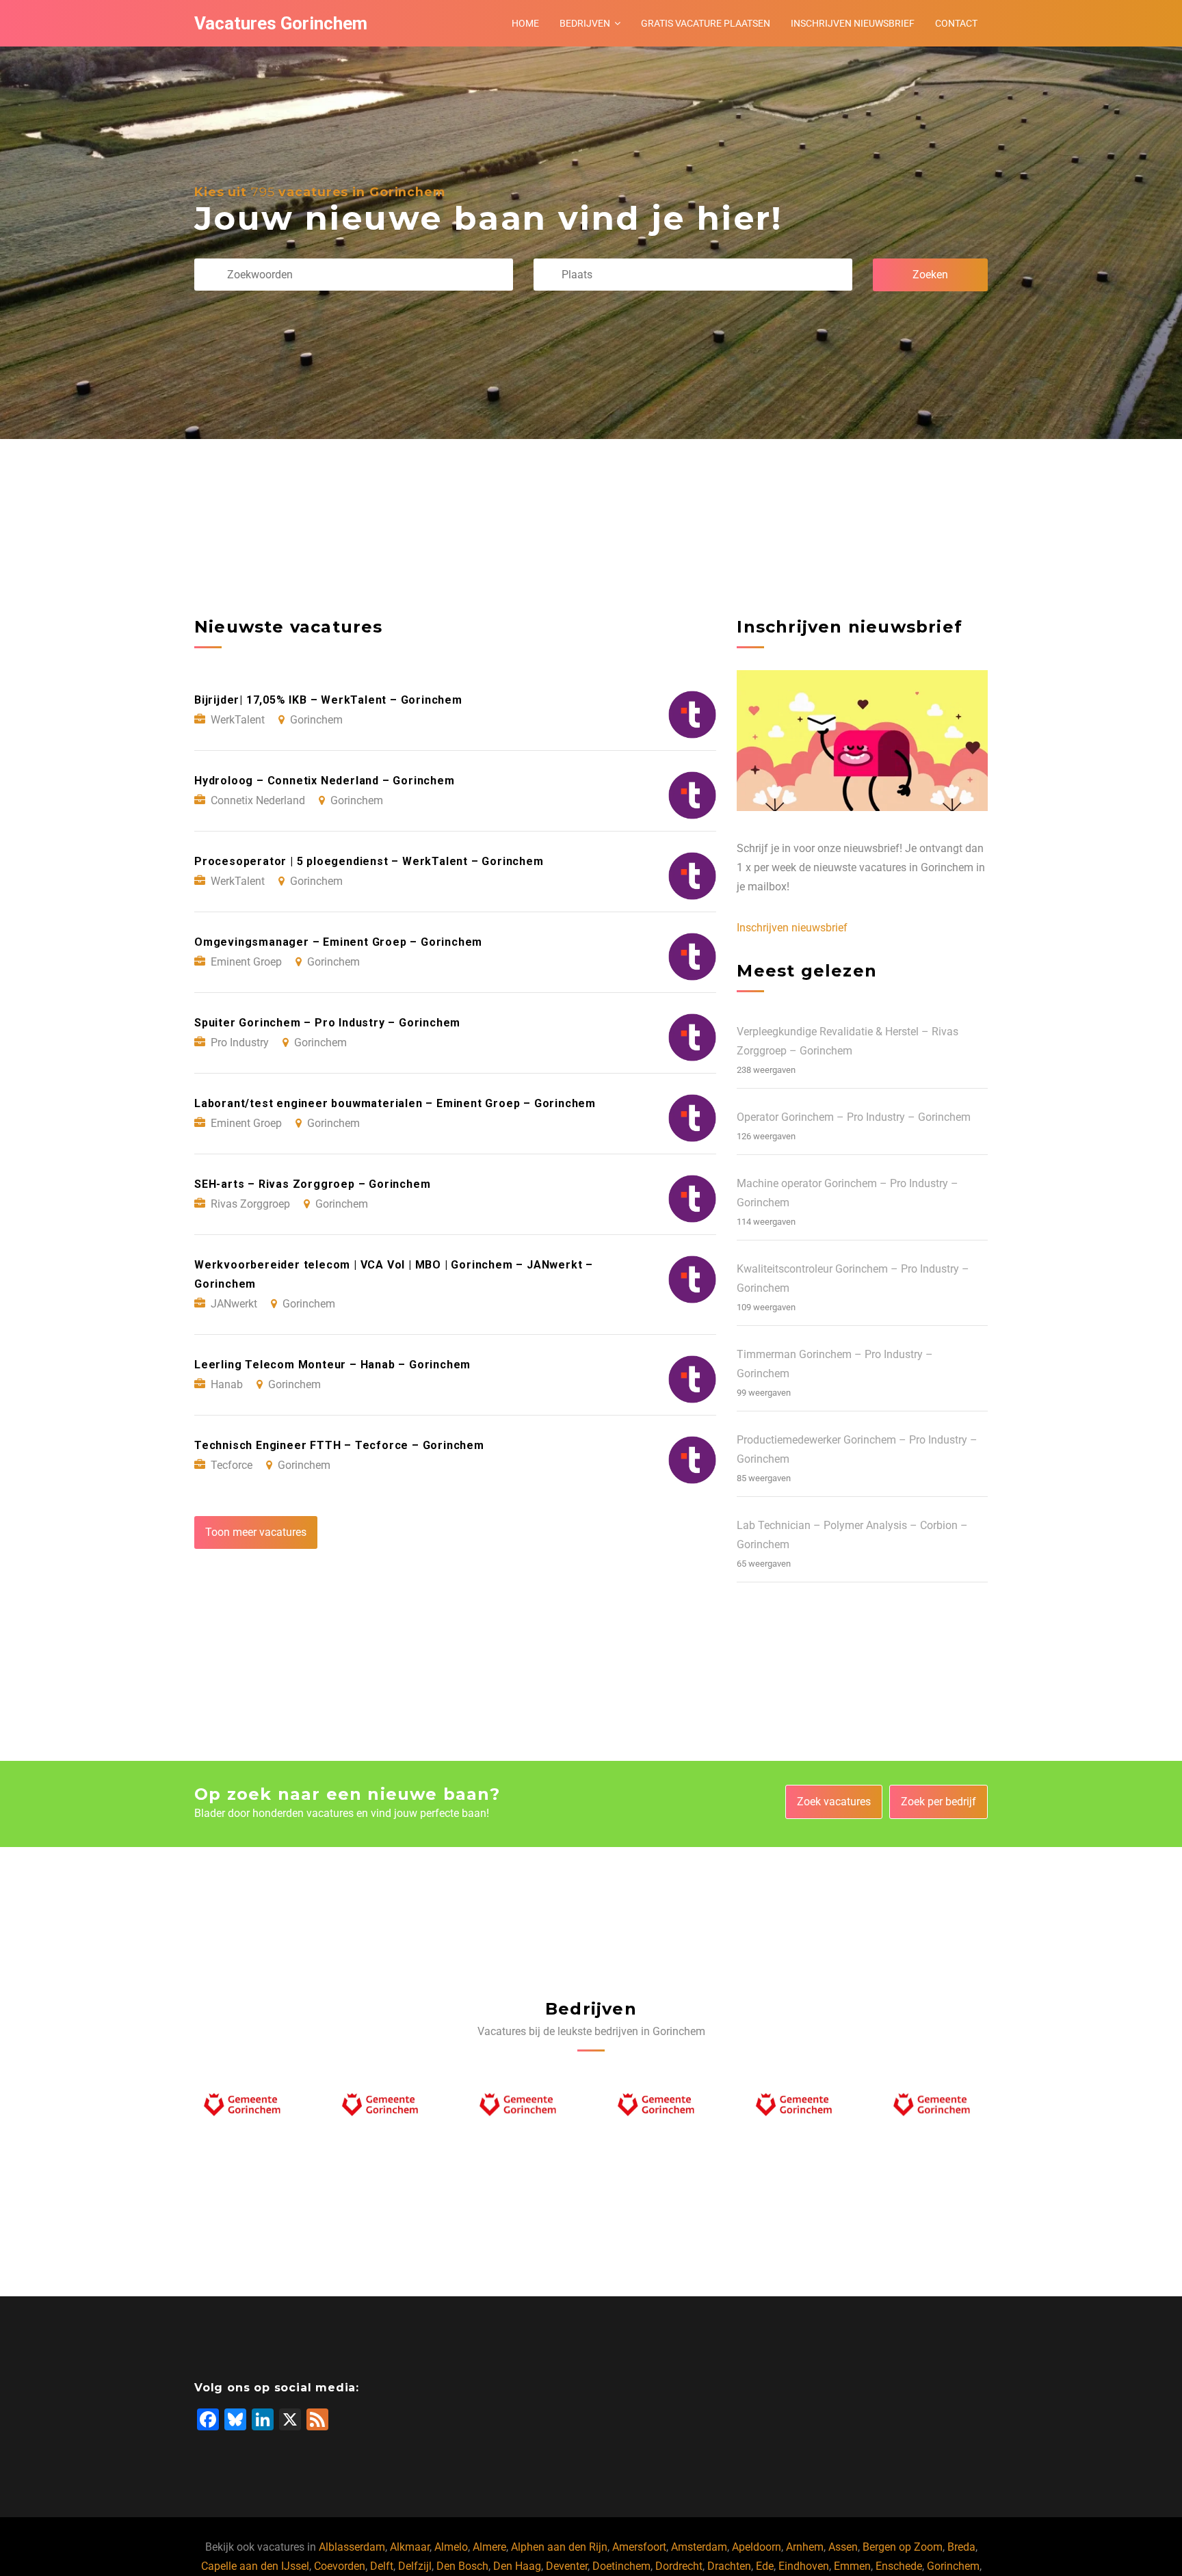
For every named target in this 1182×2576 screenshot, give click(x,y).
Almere (489, 2547)
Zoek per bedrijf (938, 1802)
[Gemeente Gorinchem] (246, 2108)
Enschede (899, 2566)
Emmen (852, 2566)
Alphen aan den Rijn (559, 2547)
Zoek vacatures (834, 1802)
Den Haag (517, 2566)
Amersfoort (639, 2547)
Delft (382, 2566)
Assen (843, 2547)
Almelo (451, 2547)
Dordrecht (679, 2566)
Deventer (567, 2566)
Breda (961, 2547)
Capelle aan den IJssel (255, 2566)
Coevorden (340, 2566)
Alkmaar (410, 2547)
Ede (765, 2566)
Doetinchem (621, 2566)
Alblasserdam (352, 2547)
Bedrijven (585, 23)
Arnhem (805, 2547)
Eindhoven (804, 2566)
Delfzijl (415, 2566)
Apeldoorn (757, 2547)
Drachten (729, 2566)
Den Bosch (462, 2566)
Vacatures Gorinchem (281, 23)
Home (525, 23)
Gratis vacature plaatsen (706, 23)
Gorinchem (953, 2566)
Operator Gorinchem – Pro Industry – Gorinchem (854, 1117)
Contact (956, 23)
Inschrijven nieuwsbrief (853, 23)
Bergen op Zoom (903, 2547)
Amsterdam (699, 2547)
